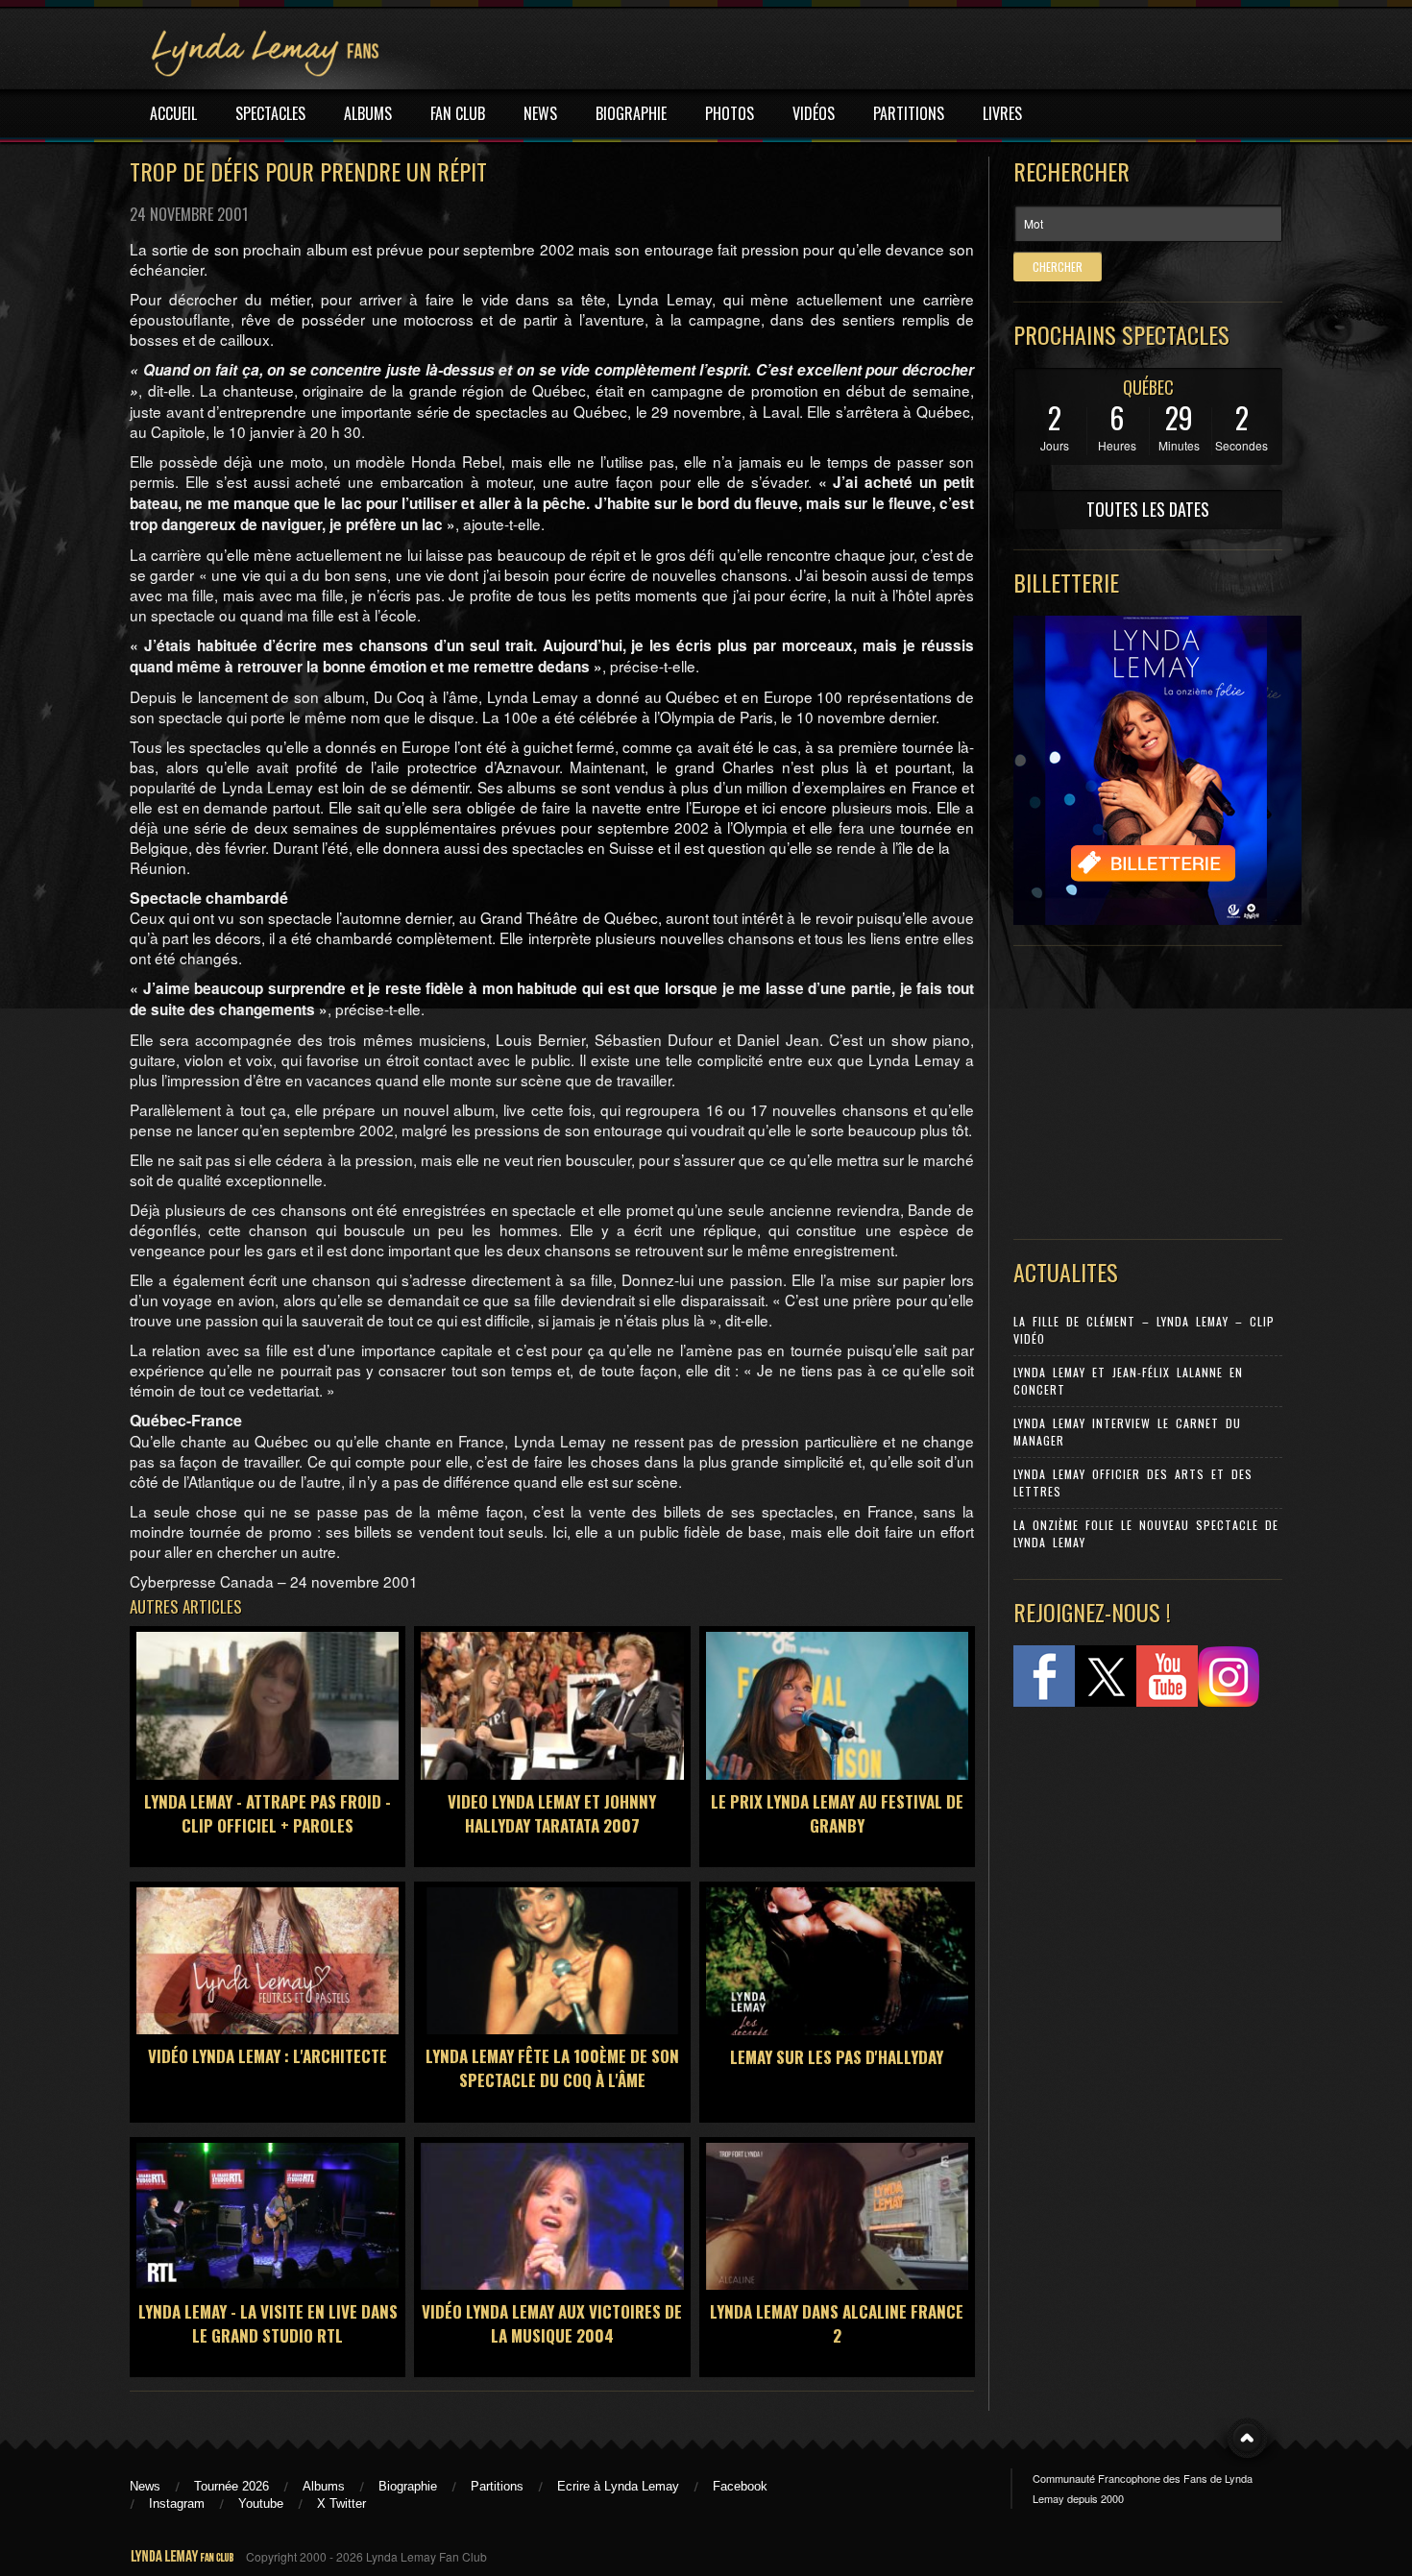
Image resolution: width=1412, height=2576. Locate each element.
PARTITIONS (909, 113)
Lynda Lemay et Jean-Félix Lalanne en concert (1128, 1381)
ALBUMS (368, 113)
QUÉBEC (1148, 387)
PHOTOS (730, 113)
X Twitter (341, 2503)
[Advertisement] (1138, 1088)
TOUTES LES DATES (1148, 509)
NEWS (540, 113)
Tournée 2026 (231, 2486)
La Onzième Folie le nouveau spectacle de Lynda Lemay (1146, 1533)
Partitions (497, 2486)
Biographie (408, 2486)
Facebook (740, 2486)
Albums (324, 2486)
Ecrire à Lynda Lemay (618, 2486)
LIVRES (1002, 113)
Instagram (177, 2503)
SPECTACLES (270, 113)
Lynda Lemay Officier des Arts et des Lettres (1133, 1482)
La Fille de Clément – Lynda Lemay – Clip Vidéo (1144, 1330)
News (145, 2486)
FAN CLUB (458, 113)
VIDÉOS (814, 113)
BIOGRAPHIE (631, 113)
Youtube (261, 2503)
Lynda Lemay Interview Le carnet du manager (1127, 1432)
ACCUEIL (173, 113)
